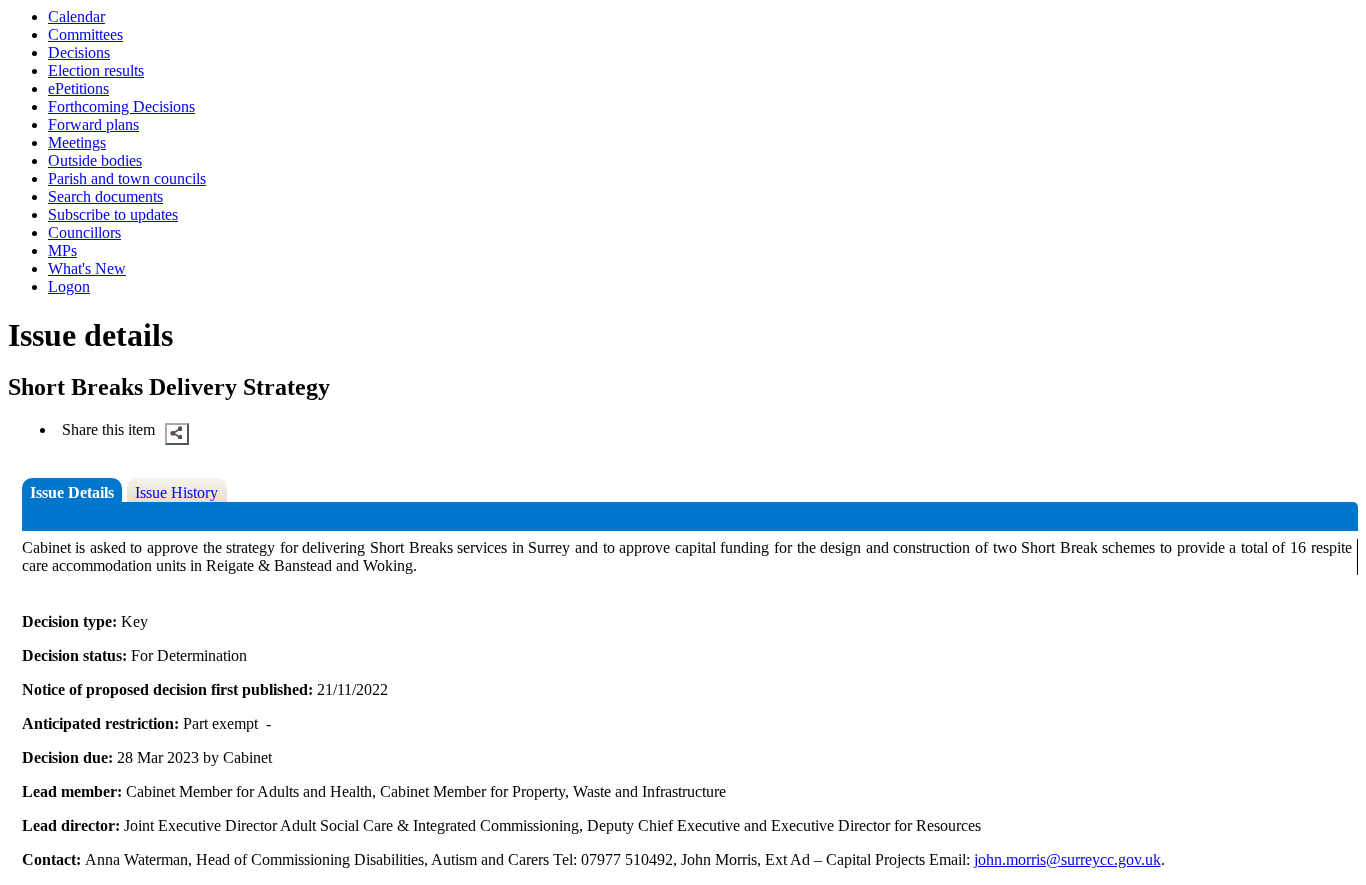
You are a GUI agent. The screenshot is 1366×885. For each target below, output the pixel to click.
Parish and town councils (127, 178)
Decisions (79, 52)
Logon (69, 286)
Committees (85, 34)
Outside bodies (95, 160)
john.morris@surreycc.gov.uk (1067, 859)
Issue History (176, 492)
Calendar (76, 16)
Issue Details (72, 492)
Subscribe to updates (113, 214)
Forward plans (93, 124)
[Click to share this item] (177, 434)
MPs (62, 250)
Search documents (105, 196)
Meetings (77, 142)
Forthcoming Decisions (121, 106)
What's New (87, 268)
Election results (96, 70)
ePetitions (78, 88)
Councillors (84, 232)
